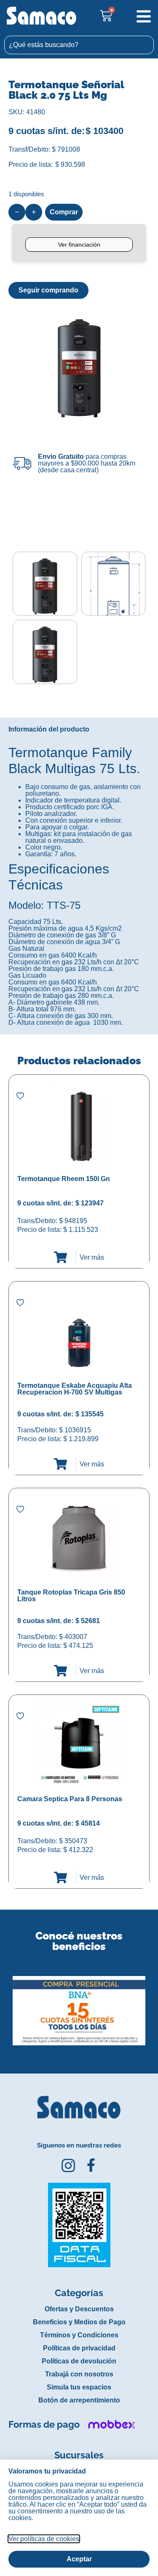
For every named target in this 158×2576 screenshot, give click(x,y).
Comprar (64, 212)
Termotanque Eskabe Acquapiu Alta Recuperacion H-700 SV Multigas (75, 1389)
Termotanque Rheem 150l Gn (64, 1179)
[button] (6, 2004)
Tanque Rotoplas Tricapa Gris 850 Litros (71, 1596)
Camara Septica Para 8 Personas (70, 1799)
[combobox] (79, 45)
